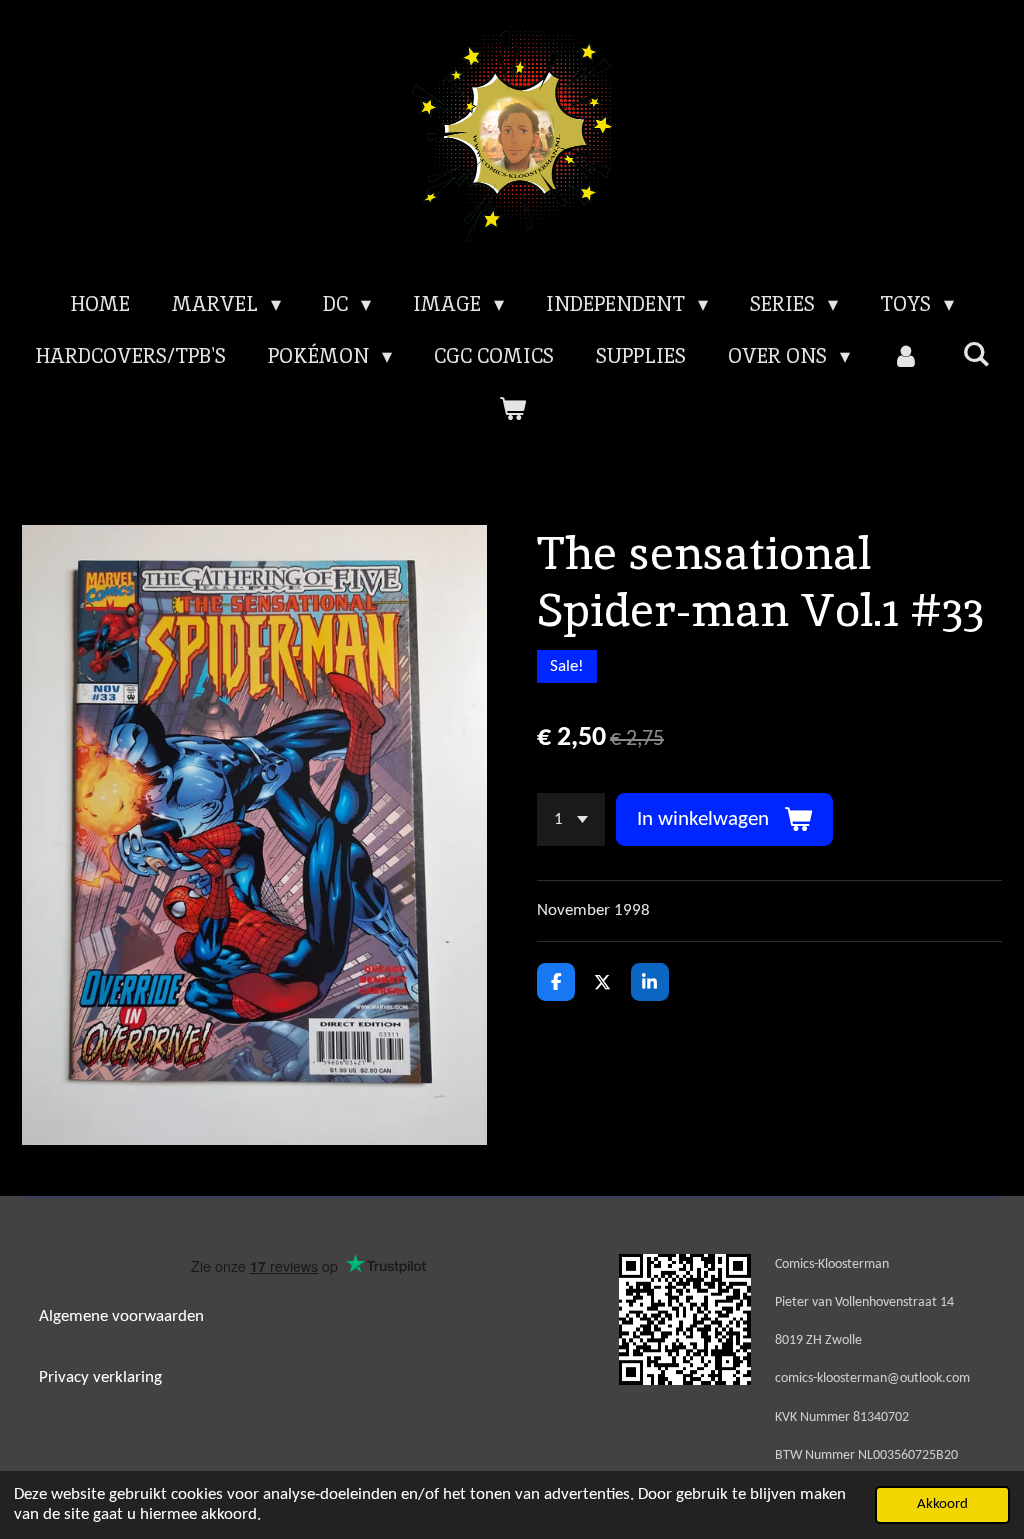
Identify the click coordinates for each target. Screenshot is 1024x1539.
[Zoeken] (976, 354)
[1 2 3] (571, 819)
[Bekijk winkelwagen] (512, 408)
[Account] (906, 356)
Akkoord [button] (942, 1504)
